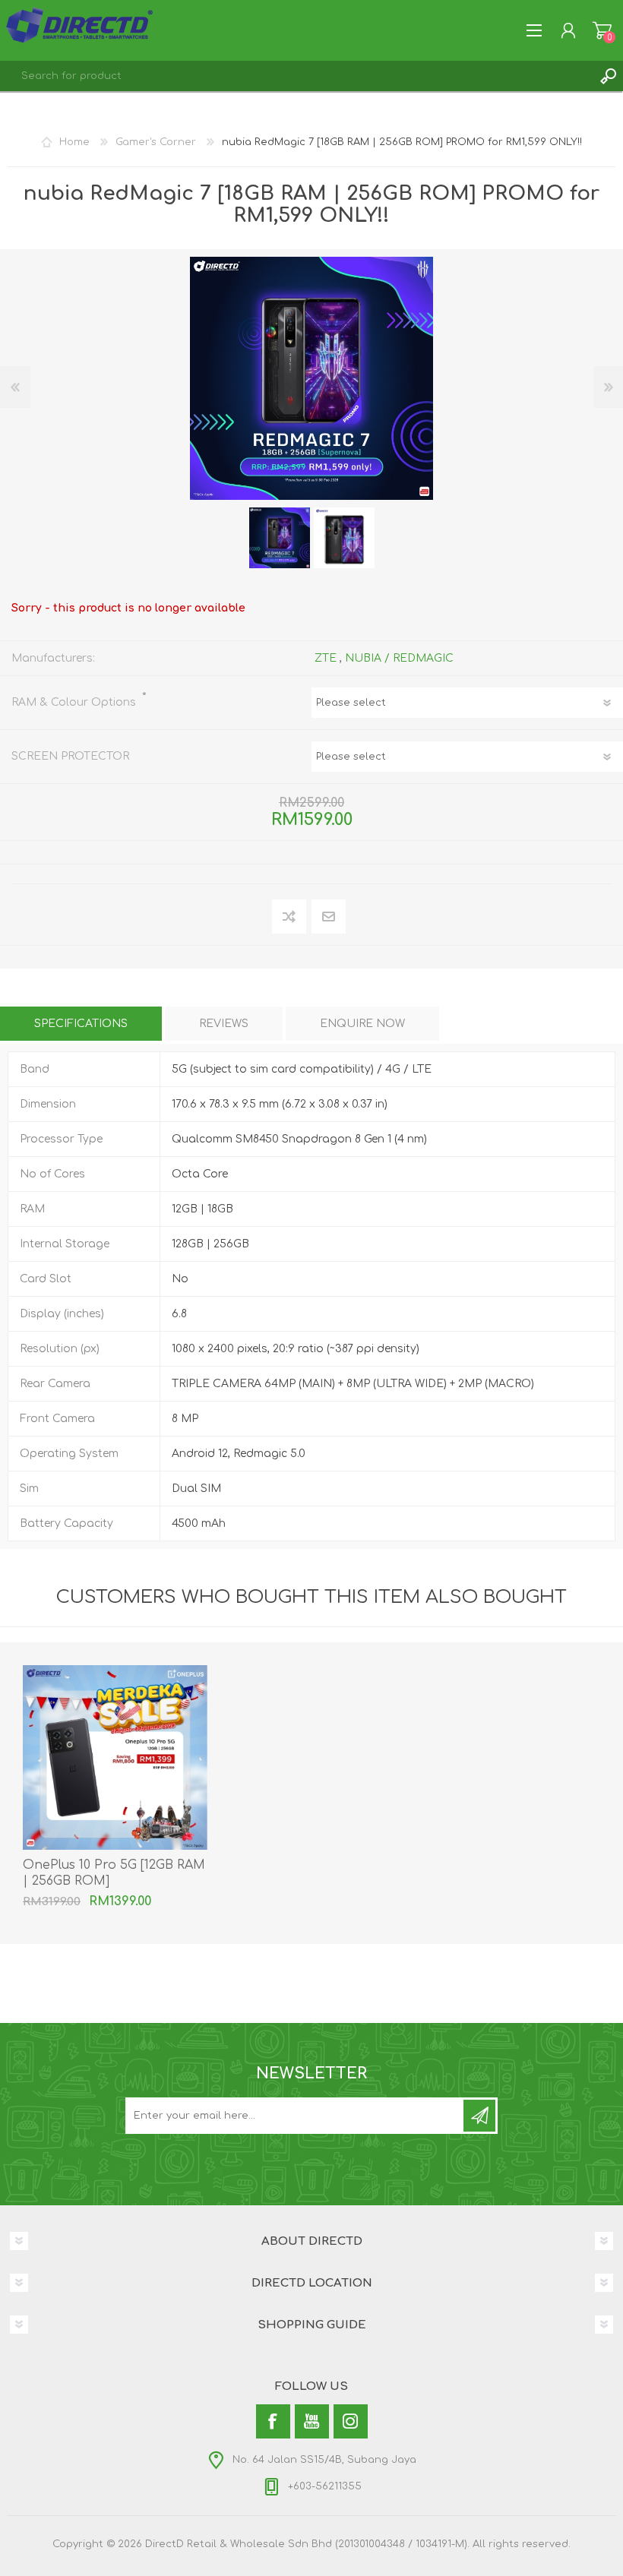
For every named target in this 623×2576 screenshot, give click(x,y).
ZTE (326, 658)
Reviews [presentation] (224, 1024)
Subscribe (479, 2116)
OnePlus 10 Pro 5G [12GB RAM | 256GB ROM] (114, 1873)
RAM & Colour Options (75, 702)
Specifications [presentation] (81, 1024)
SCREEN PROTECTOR (70, 756)
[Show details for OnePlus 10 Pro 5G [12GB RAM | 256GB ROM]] (115, 1757)
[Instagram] (351, 2421)
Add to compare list (290, 917)
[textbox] (296, 76)
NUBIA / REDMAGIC (399, 658)
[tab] (81, 1024)
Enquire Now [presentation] (362, 1024)
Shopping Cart (602, 30)
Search (608, 76)
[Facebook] (273, 2421)
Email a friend (329, 917)
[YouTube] (312, 2421)
